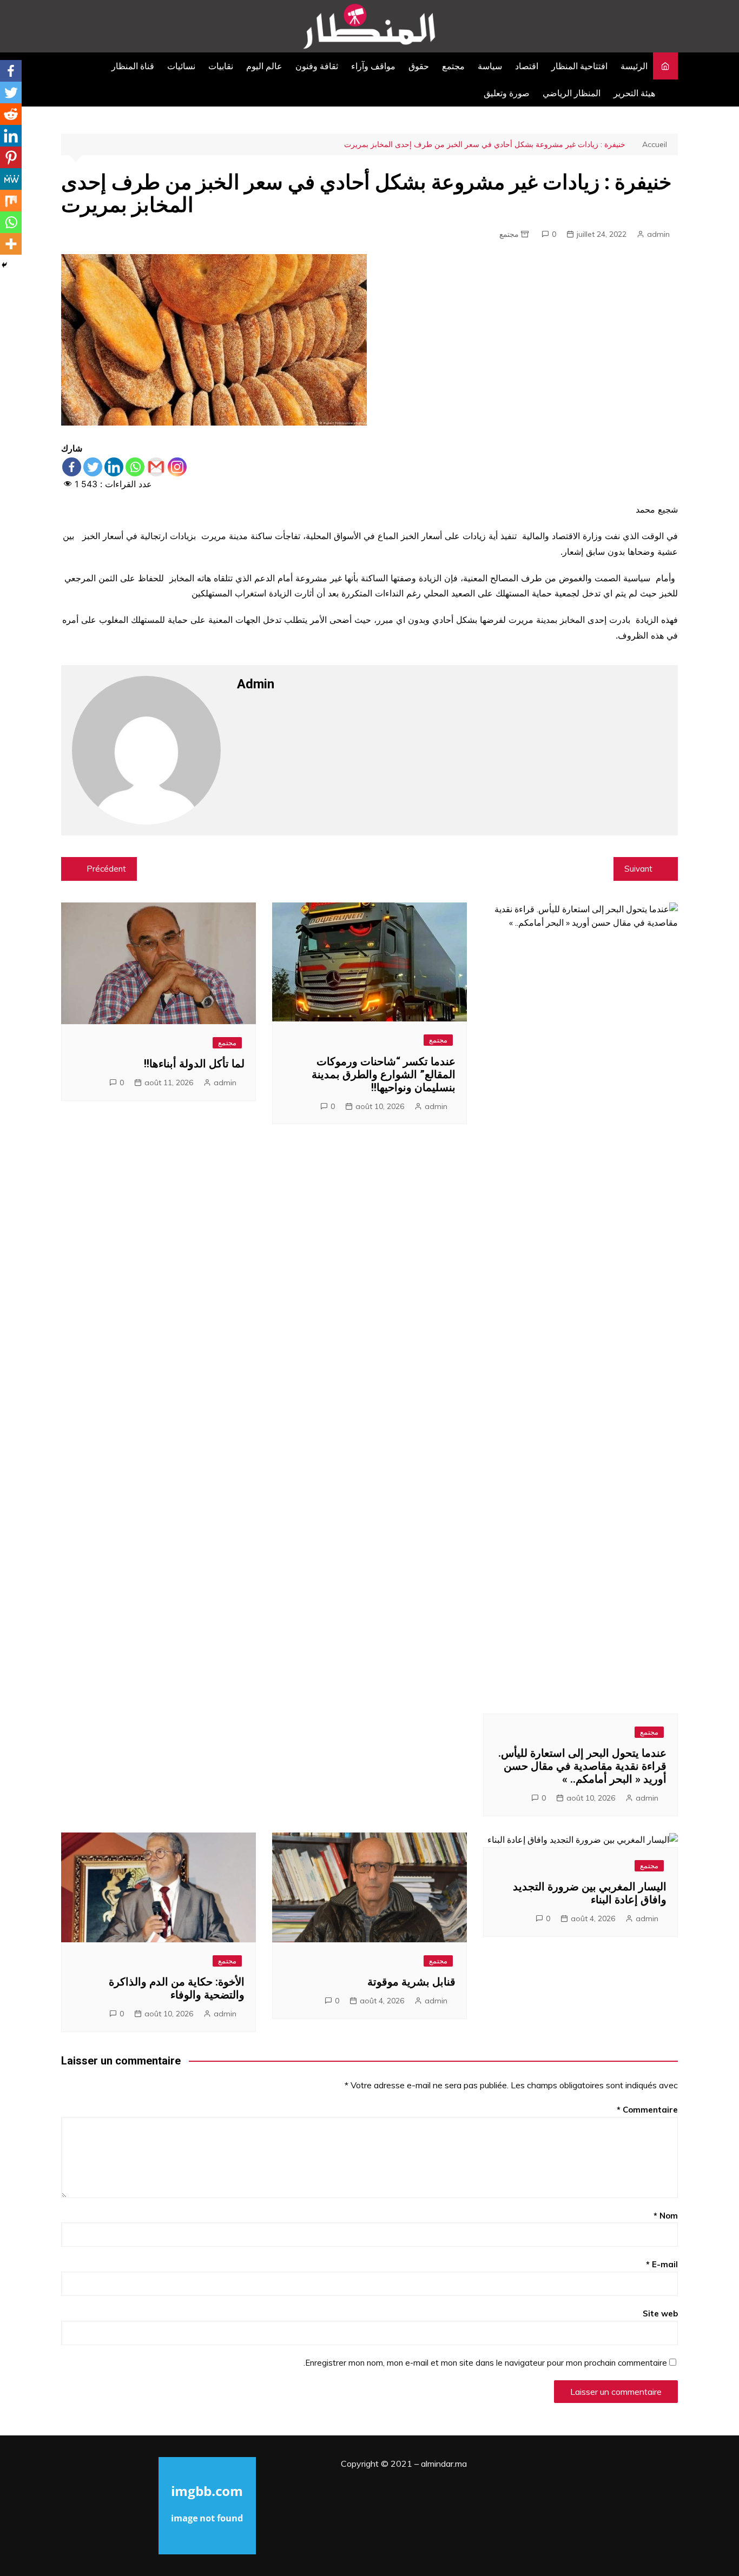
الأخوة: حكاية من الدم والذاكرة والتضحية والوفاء (177, 1988)
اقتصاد (527, 66)
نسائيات (181, 66)
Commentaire (647, 2110)
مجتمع (453, 66)
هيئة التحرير (634, 93)
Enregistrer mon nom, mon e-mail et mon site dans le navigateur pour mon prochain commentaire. (485, 2363)
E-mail (662, 2264)
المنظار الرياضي (572, 93)
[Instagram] (177, 467)
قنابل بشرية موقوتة (411, 1982)
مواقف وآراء (373, 66)
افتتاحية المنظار (579, 66)
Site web (660, 2313)
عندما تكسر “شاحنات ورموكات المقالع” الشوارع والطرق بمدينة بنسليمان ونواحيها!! (384, 1074)
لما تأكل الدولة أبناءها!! (194, 1064)
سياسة (490, 66)
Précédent (106, 869)
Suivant (638, 869)
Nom (666, 2216)
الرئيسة (634, 66)
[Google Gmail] (156, 467)
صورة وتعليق (507, 93)
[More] (11, 244)
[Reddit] (11, 114)
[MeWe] (11, 179)
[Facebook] (72, 467)
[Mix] (11, 201)
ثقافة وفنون (317, 66)
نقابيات (221, 66)
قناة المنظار (133, 66)
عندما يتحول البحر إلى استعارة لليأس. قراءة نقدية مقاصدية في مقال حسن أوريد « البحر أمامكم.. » (582, 1766)
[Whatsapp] (135, 467)
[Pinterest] (11, 157)
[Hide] (4, 265)
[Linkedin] (114, 467)
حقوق (419, 66)
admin (658, 234)
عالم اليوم (264, 66)
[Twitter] (93, 467)
